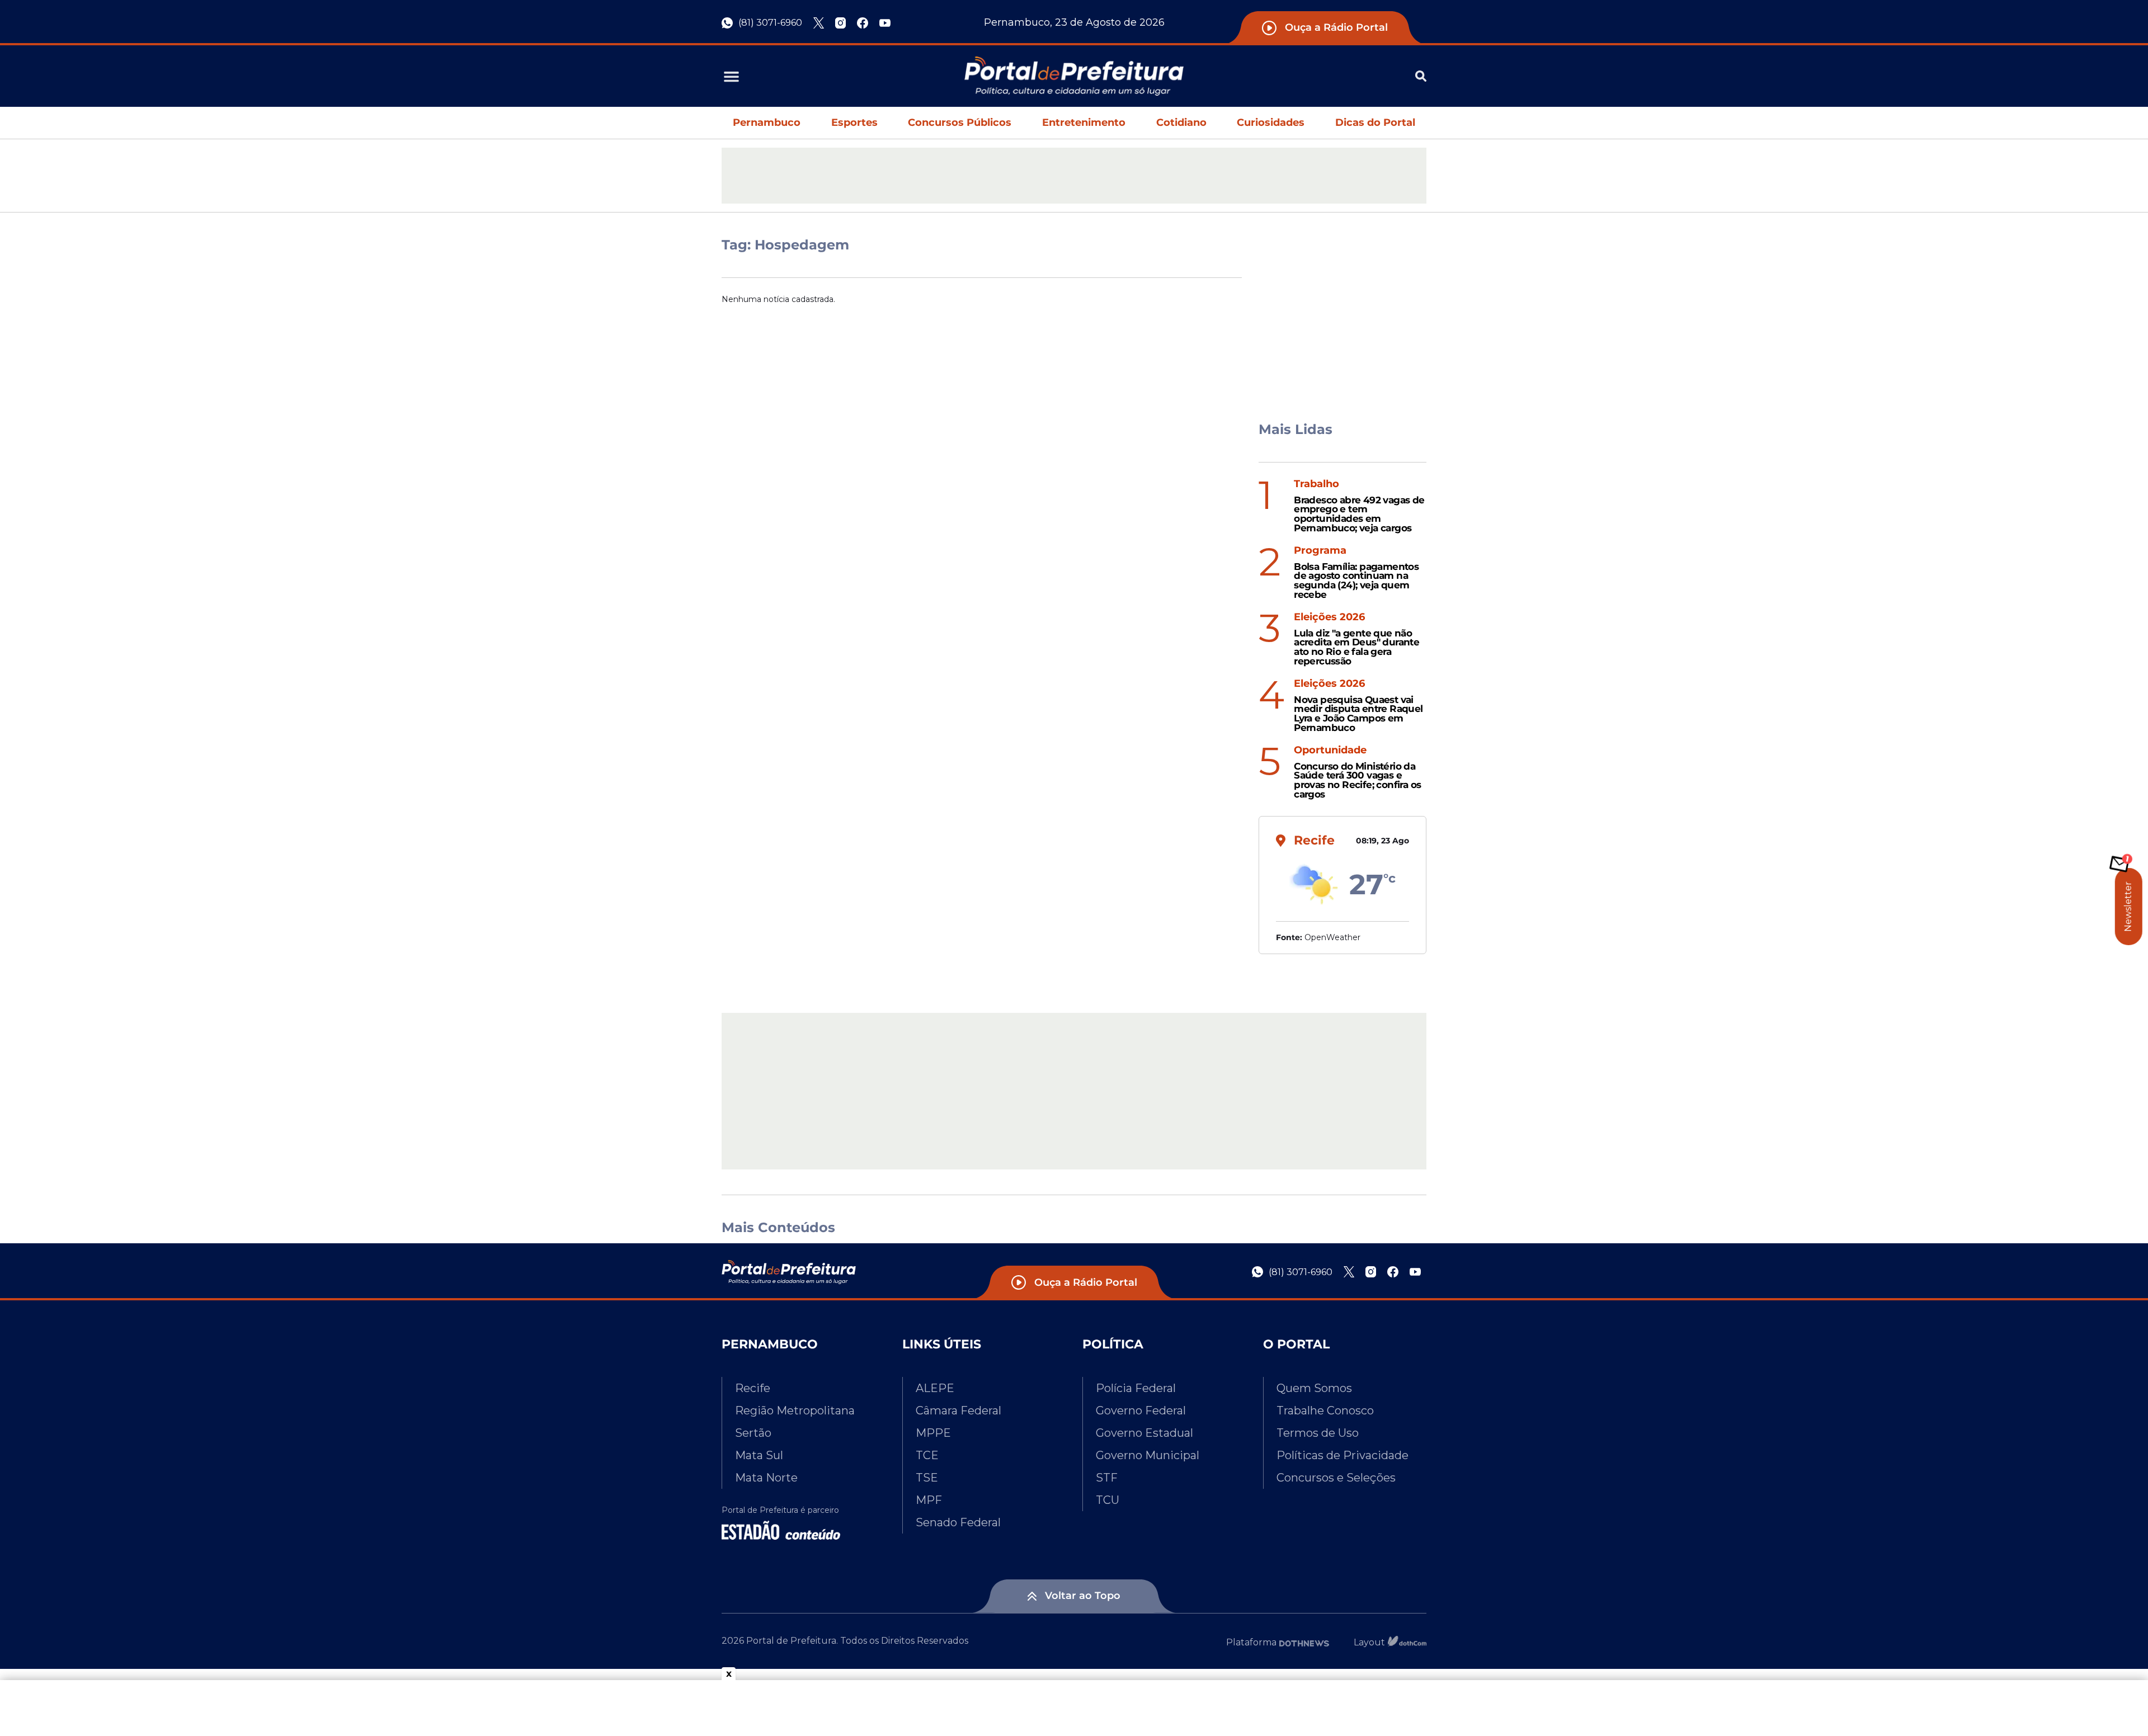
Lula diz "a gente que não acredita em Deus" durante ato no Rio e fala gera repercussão (1356, 647)
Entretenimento (1084, 122)
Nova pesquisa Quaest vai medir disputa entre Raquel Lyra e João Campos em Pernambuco (1358, 714)
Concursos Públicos (960, 122)
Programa (1320, 551)
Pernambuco (767, 122)
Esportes (854, 122)
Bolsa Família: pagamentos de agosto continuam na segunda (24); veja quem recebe (1356, 581)
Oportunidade (1330, 750)
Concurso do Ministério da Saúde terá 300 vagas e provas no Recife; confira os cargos (1357, 780)
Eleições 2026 (1329, 617)
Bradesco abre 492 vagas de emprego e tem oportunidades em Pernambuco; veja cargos (1359, 514)
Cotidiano (1181, 122)
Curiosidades (1271, 122)
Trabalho (1316, 484)
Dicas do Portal (1375, 122)
